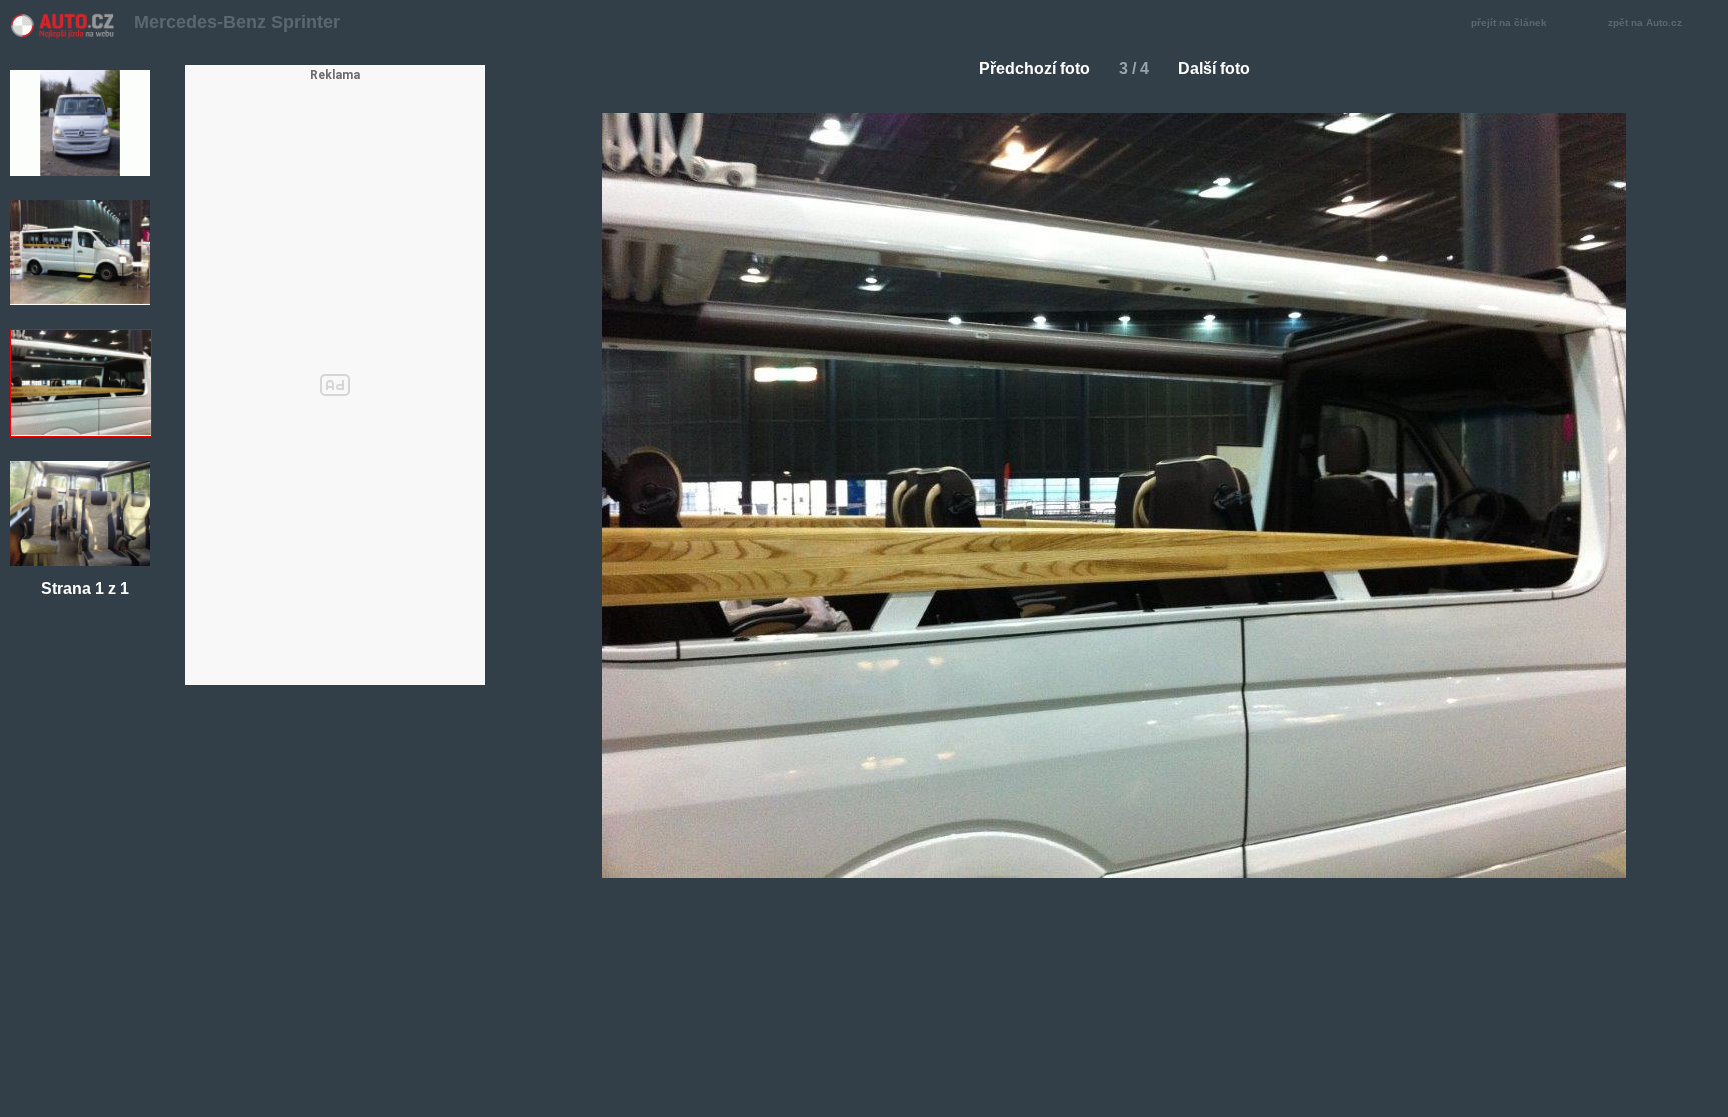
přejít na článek (1509, 22)
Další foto (1214, 68)
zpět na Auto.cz (1645, 22)
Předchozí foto (1034, 68)
